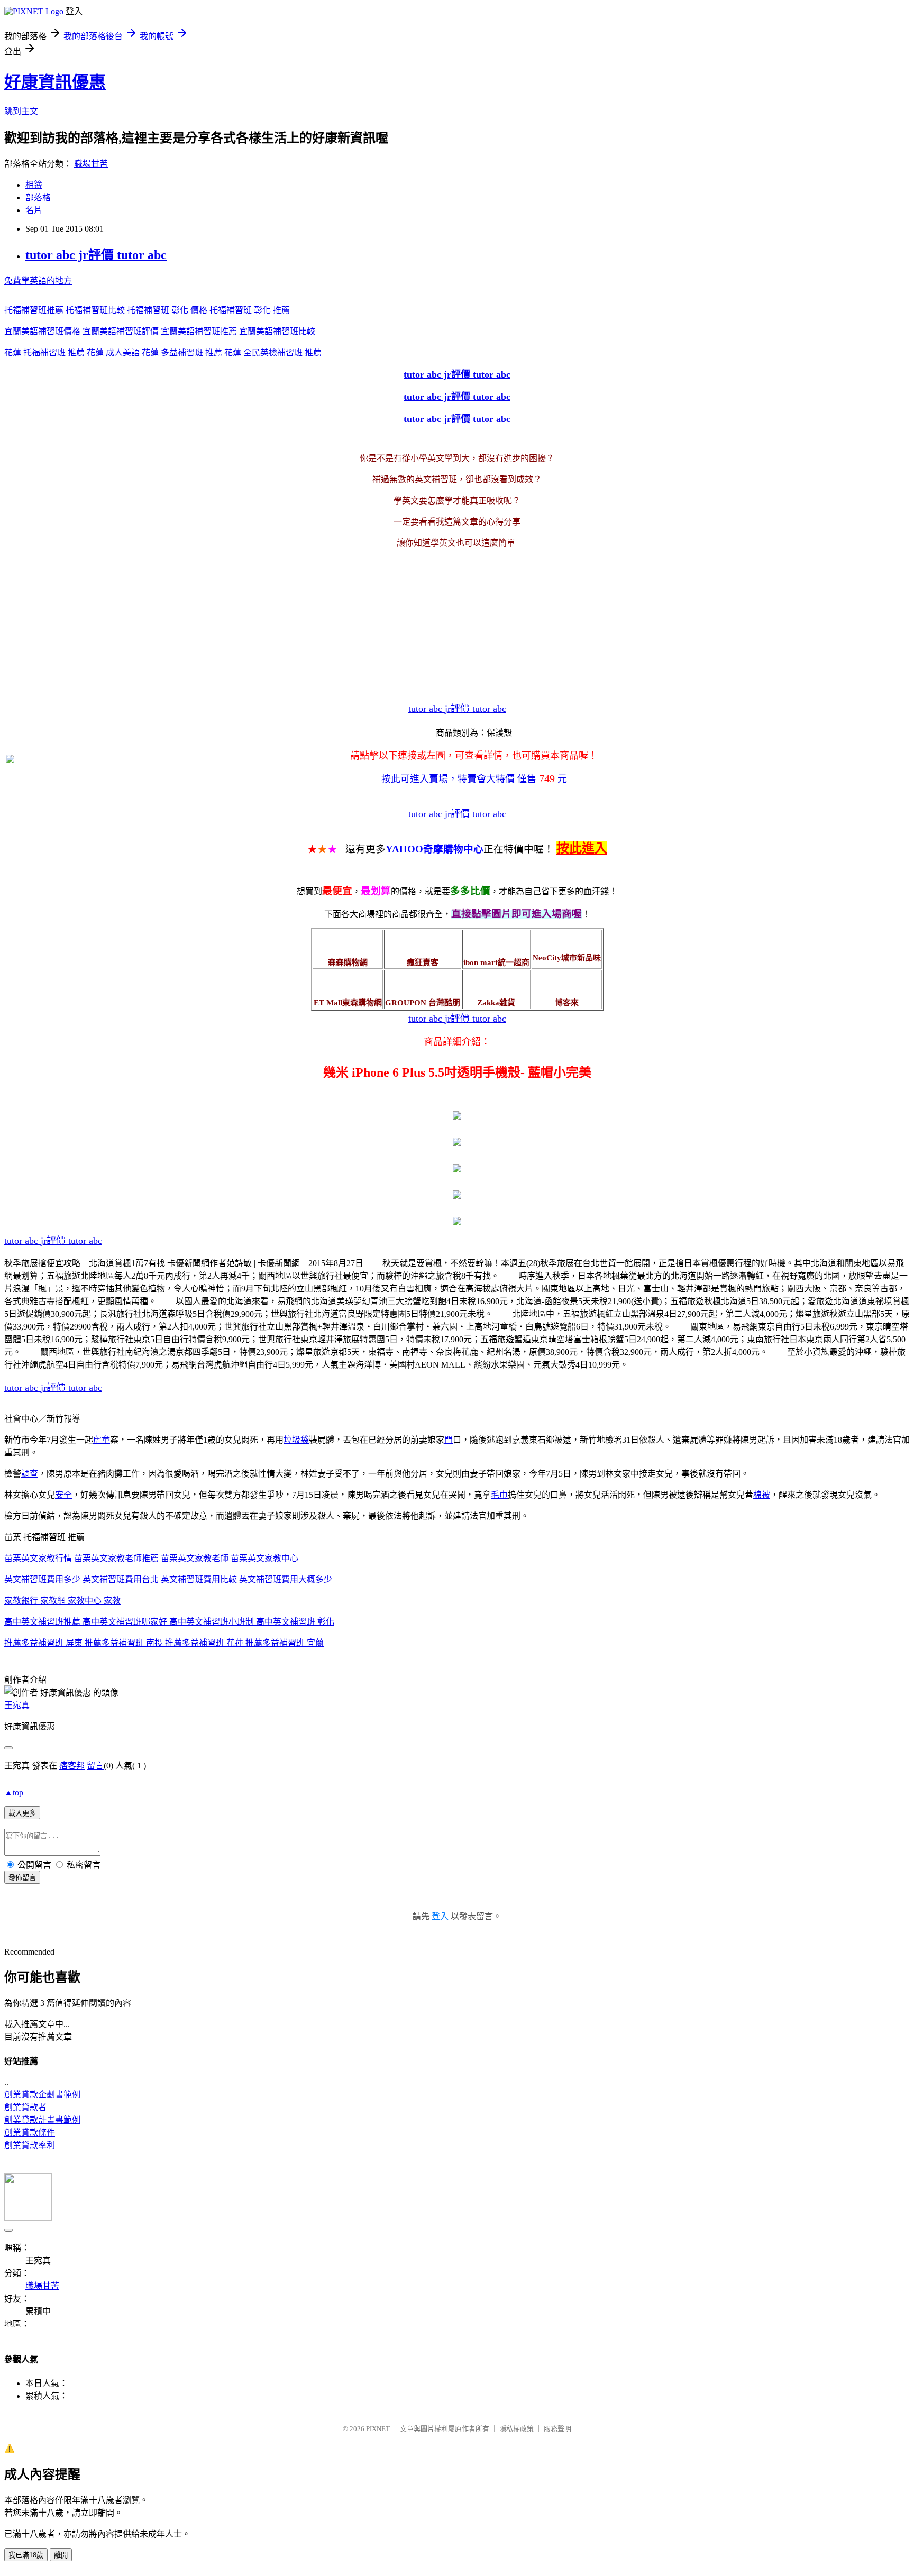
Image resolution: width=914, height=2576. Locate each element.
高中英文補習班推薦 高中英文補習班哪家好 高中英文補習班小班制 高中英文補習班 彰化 (169, 1622)
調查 (30, 1474)
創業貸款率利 (30, 2145)
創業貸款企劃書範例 (42, 2094)
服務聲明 (557, 2429)
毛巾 (499, 1495)
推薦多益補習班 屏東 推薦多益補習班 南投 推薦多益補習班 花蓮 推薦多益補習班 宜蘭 (164, 1643)
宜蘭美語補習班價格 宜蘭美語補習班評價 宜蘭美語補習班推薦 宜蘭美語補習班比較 (160, 331)
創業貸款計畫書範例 (42, 2120)
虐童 (102, 1440)
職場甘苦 (91, 164)
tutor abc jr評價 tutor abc (96, 255)
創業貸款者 (25, 2107)
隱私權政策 (517, 2429)
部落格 (38, 198)
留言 (95, 1766)
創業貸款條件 (30, 2133)
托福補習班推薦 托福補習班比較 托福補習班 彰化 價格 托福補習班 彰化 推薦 (147, 310)
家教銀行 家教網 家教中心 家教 (62, 1601)
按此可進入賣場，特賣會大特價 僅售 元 (474, 779)
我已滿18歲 (26, 2555)
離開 (61, 2555)
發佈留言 (22, 1878)
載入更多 (22, 1813)
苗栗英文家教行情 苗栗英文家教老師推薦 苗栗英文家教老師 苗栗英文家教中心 (151, 1558)
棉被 (762, 1495)
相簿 (34, 185)
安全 (63, 1495)
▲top (14, 1793)
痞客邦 (72, 1766)
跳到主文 (21, 111)
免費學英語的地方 (38, 281)
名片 (34, 210)
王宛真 (17, 1705)
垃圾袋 (296, 1440)
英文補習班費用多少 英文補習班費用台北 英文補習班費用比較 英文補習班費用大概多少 (168, 1579)
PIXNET (378, 2429)
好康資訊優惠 (55, 82)
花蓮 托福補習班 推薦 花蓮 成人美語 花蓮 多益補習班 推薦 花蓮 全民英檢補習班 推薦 (163, 352)
